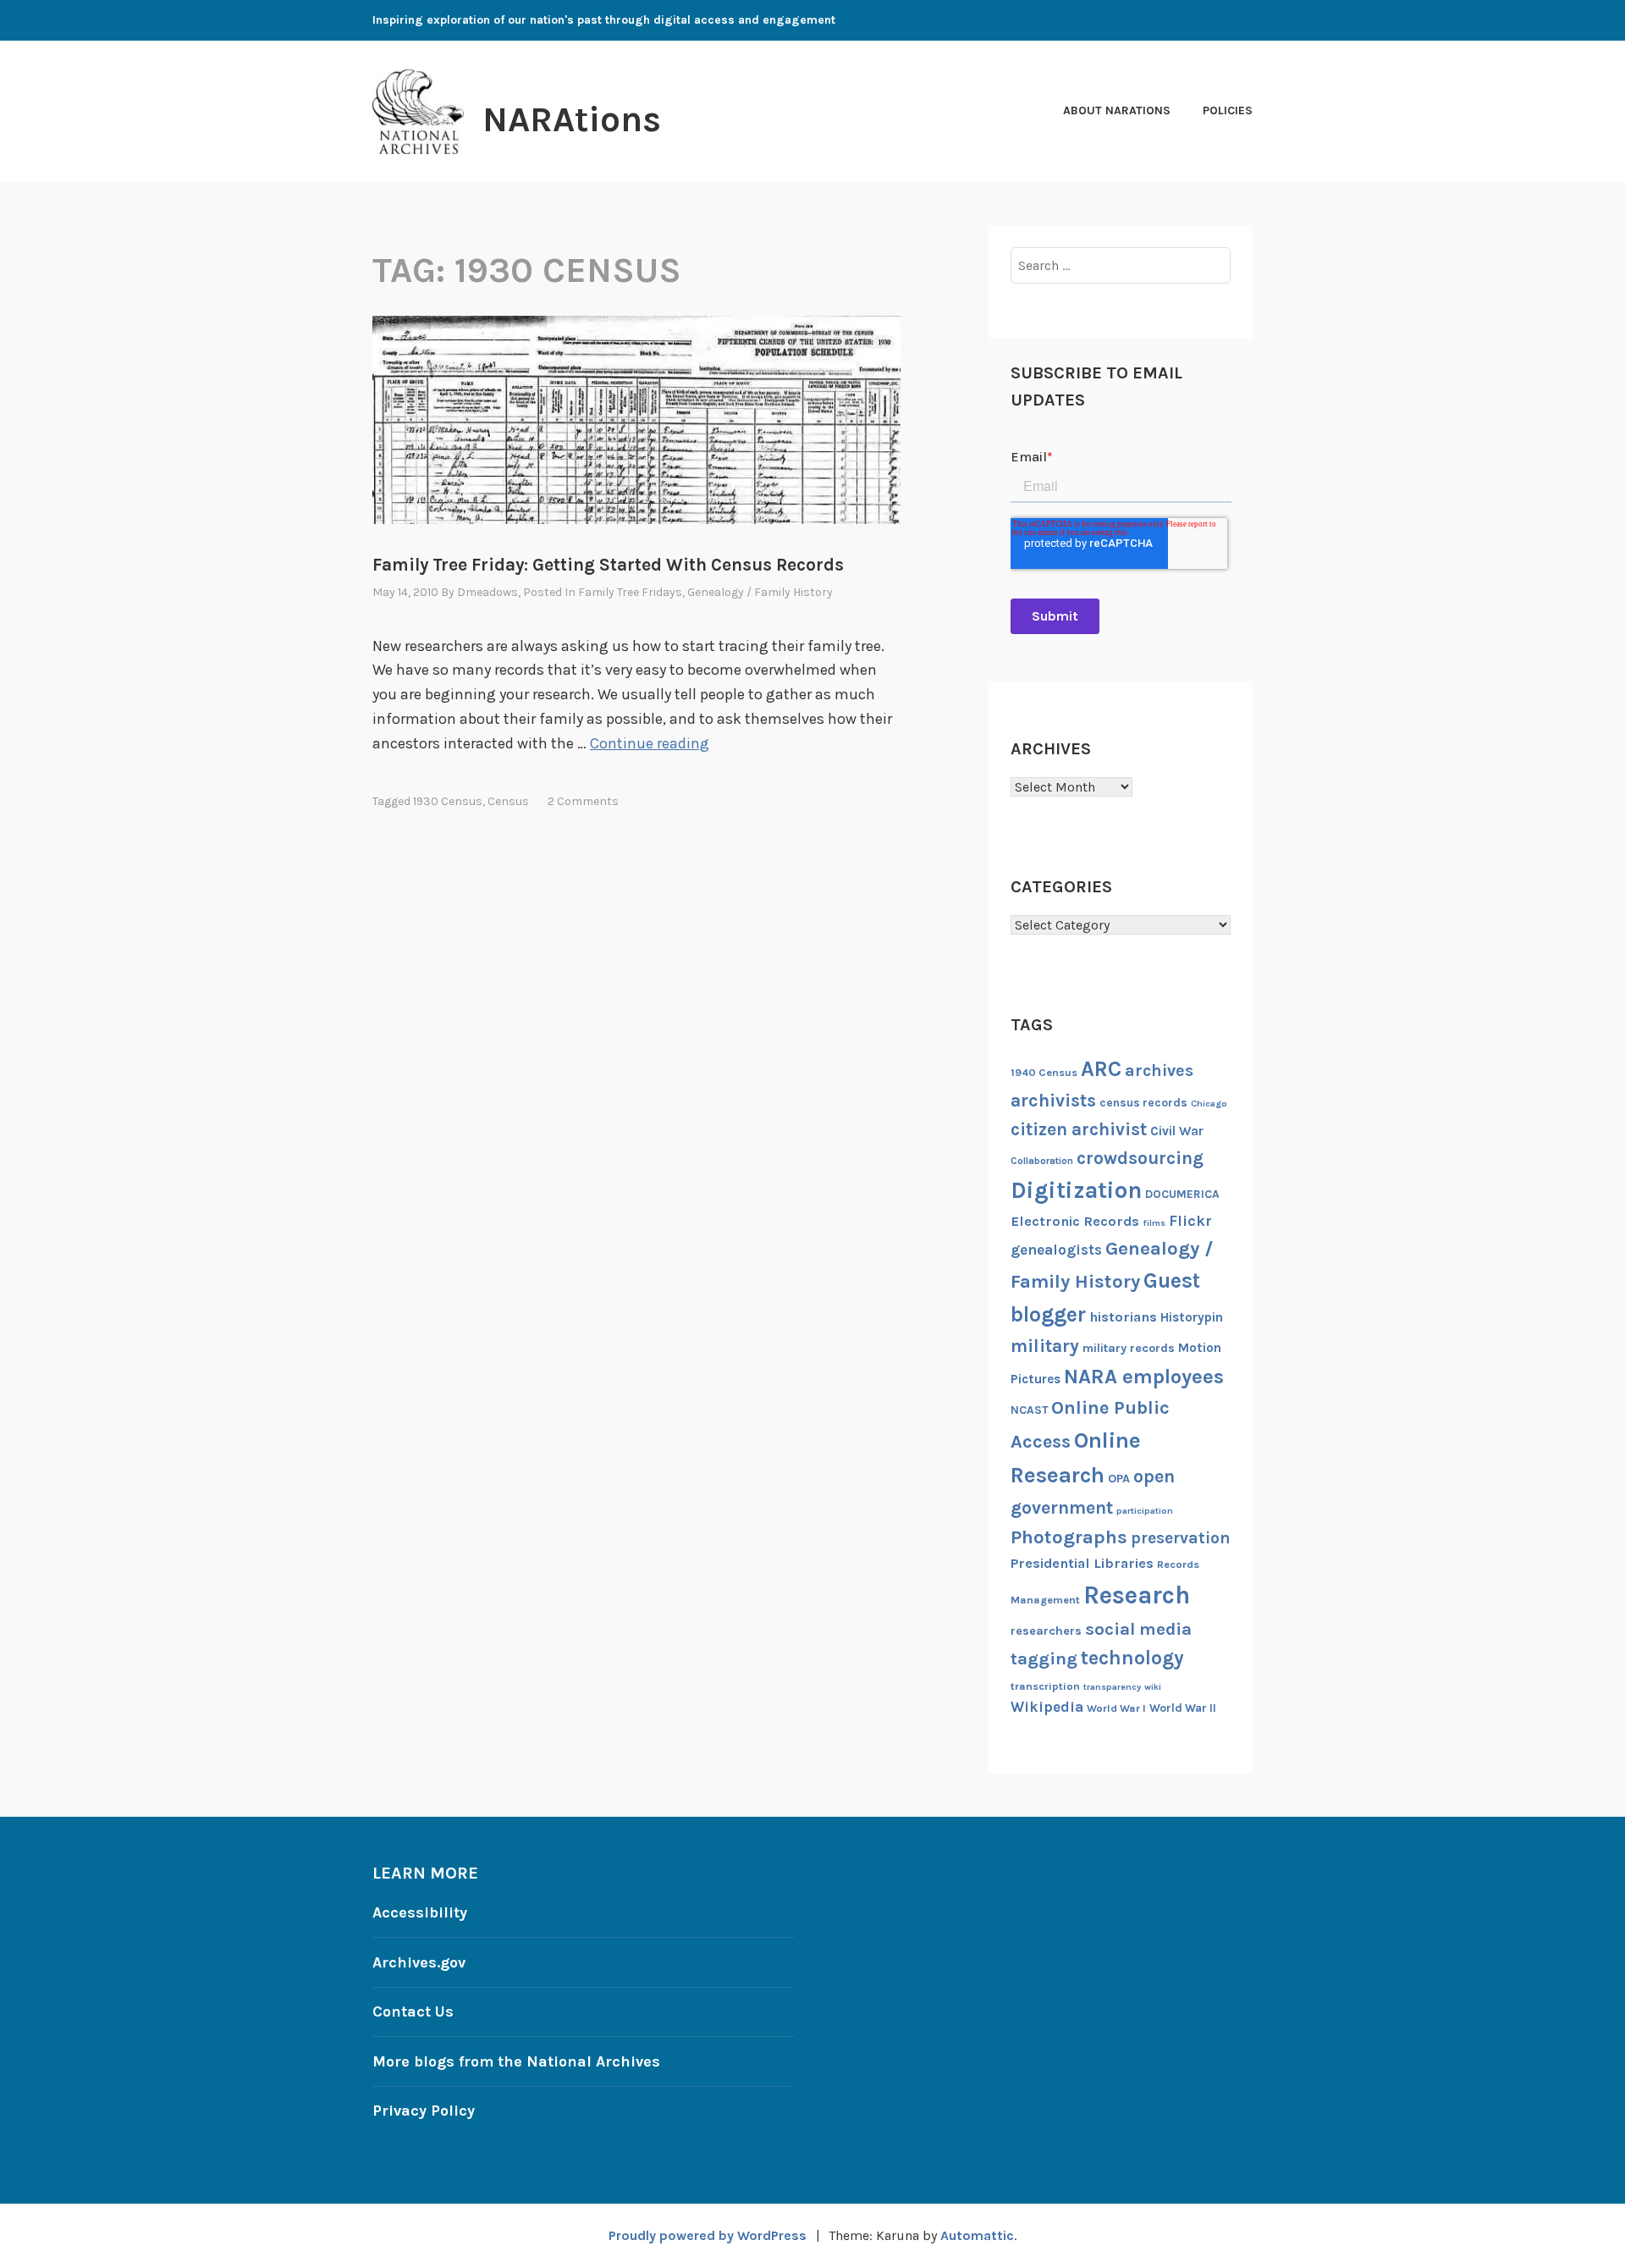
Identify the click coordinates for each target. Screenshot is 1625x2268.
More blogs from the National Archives (516, 2061)
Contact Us (413, 2011)
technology (1132, 1658)
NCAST (1029, 1410)
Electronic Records (1075, 1221)
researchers (1046, 1631)
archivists (1053, 1100)
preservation (1181, 1538)
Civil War (1177, 1131)
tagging (1044, 1658)
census (508, 801)
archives (1159, 1071)
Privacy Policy (424, 2111)
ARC (1101, 1069)
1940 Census (1044, 1072)
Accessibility (420, 1912)
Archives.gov (419, 1962)
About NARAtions (1117, 110)
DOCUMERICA (1182, 1194)
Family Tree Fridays (630, 592)
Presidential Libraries (1082, 1563)
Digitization (1076, 1190)
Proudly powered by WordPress (708, 2235)
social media (1138, 1629)
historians (1123, 1317)
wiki (1153, 1687)
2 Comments (583, 801)
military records (1129, 1348)
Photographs (1069, 1537)
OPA (1119, 1479)
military (1045, 1346)
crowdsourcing (1140, 1158)
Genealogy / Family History (760, 592)
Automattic (977, 2235)
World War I (1116, 1708)
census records (1143, 1102)
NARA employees (1144, 1377)
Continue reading (650, 743)
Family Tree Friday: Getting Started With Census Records (608, 565)
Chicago (1209, 1104)
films (1154, 1223)
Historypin (1192, 1317)
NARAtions (572, 119)
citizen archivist (1079, 1129)
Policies (1228, 110)
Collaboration (1042, 1161)
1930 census (448, 801)
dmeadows (487, 592)
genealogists (1056, 1250)
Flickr (1190, 1221)
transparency (1112, 1687)
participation (1145, 1511)
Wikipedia (1047, 1707)
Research (1137, 1595)
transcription (1045, 1686)
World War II (1183, 1708)
